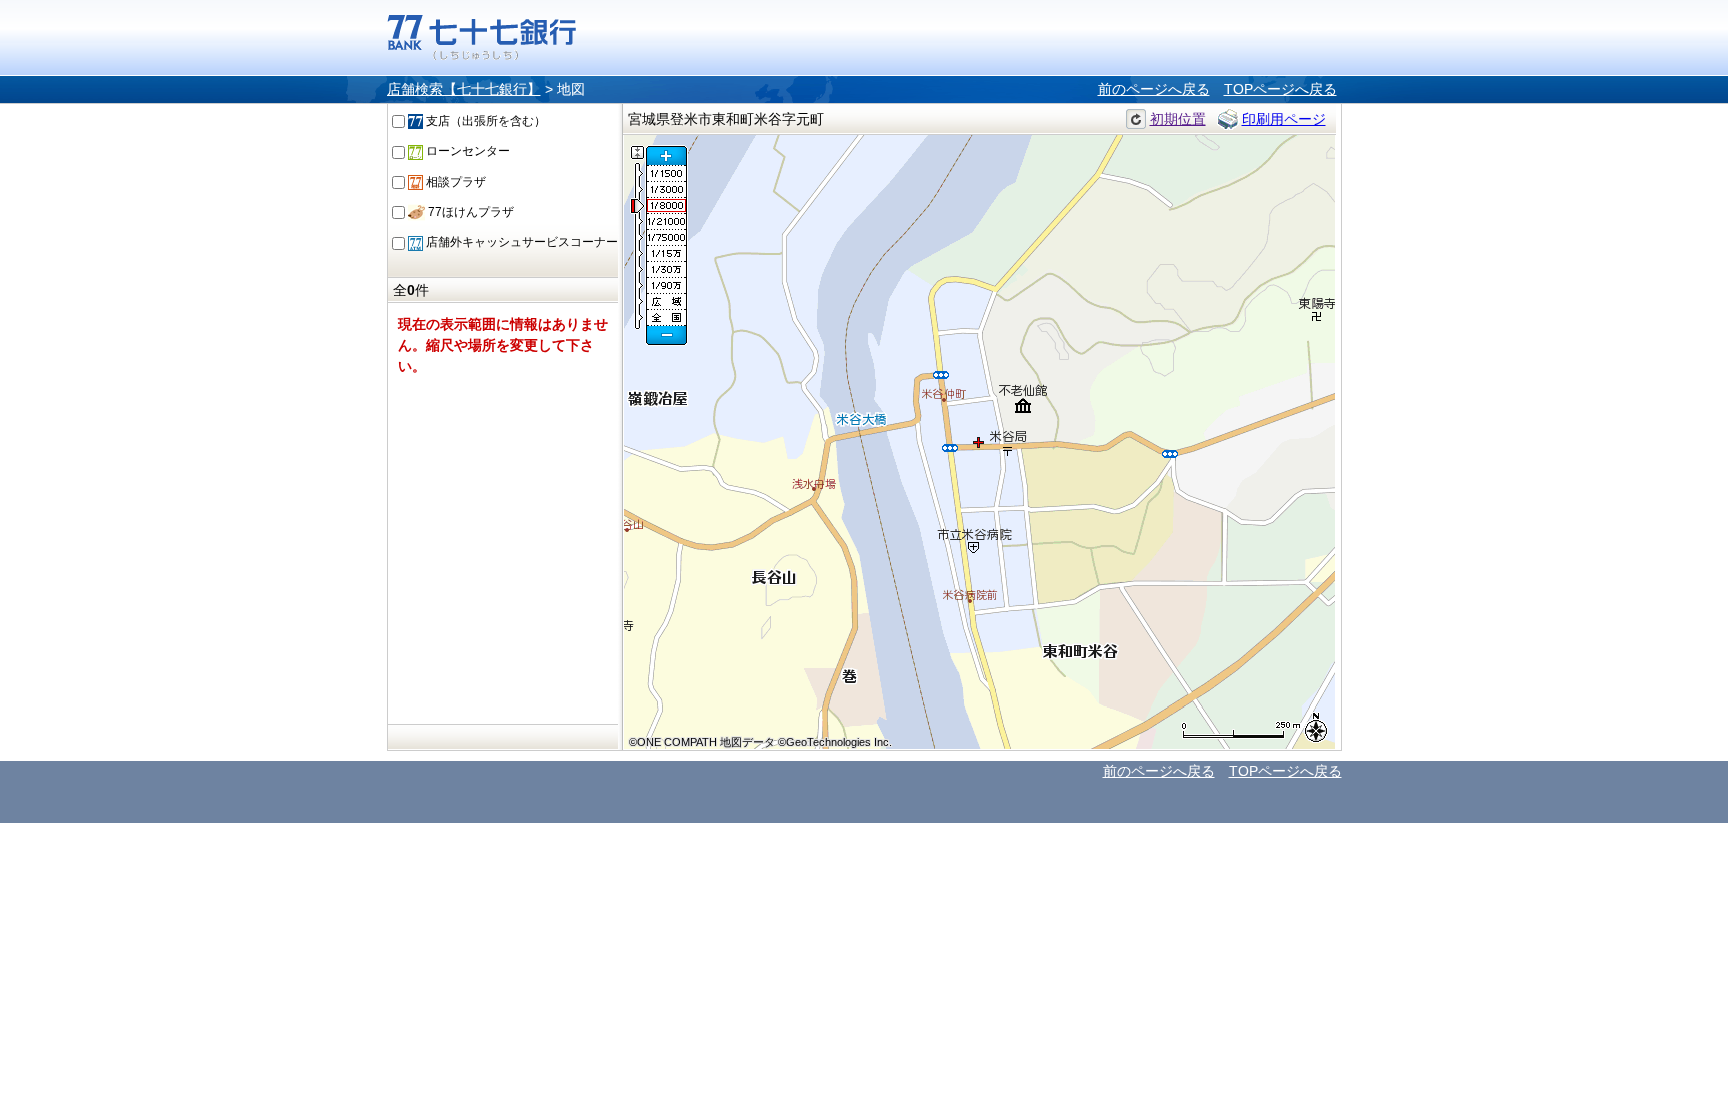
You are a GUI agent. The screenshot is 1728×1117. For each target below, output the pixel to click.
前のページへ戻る (1154, 89)
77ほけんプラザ (469, 212)
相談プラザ (454, 182)
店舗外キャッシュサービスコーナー (520, 242)
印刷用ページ (1284, 119)
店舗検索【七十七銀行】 (464, 89)
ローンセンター (466, 151)
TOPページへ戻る (1280, 89)
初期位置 (1178, 119)
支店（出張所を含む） (484, 121)
